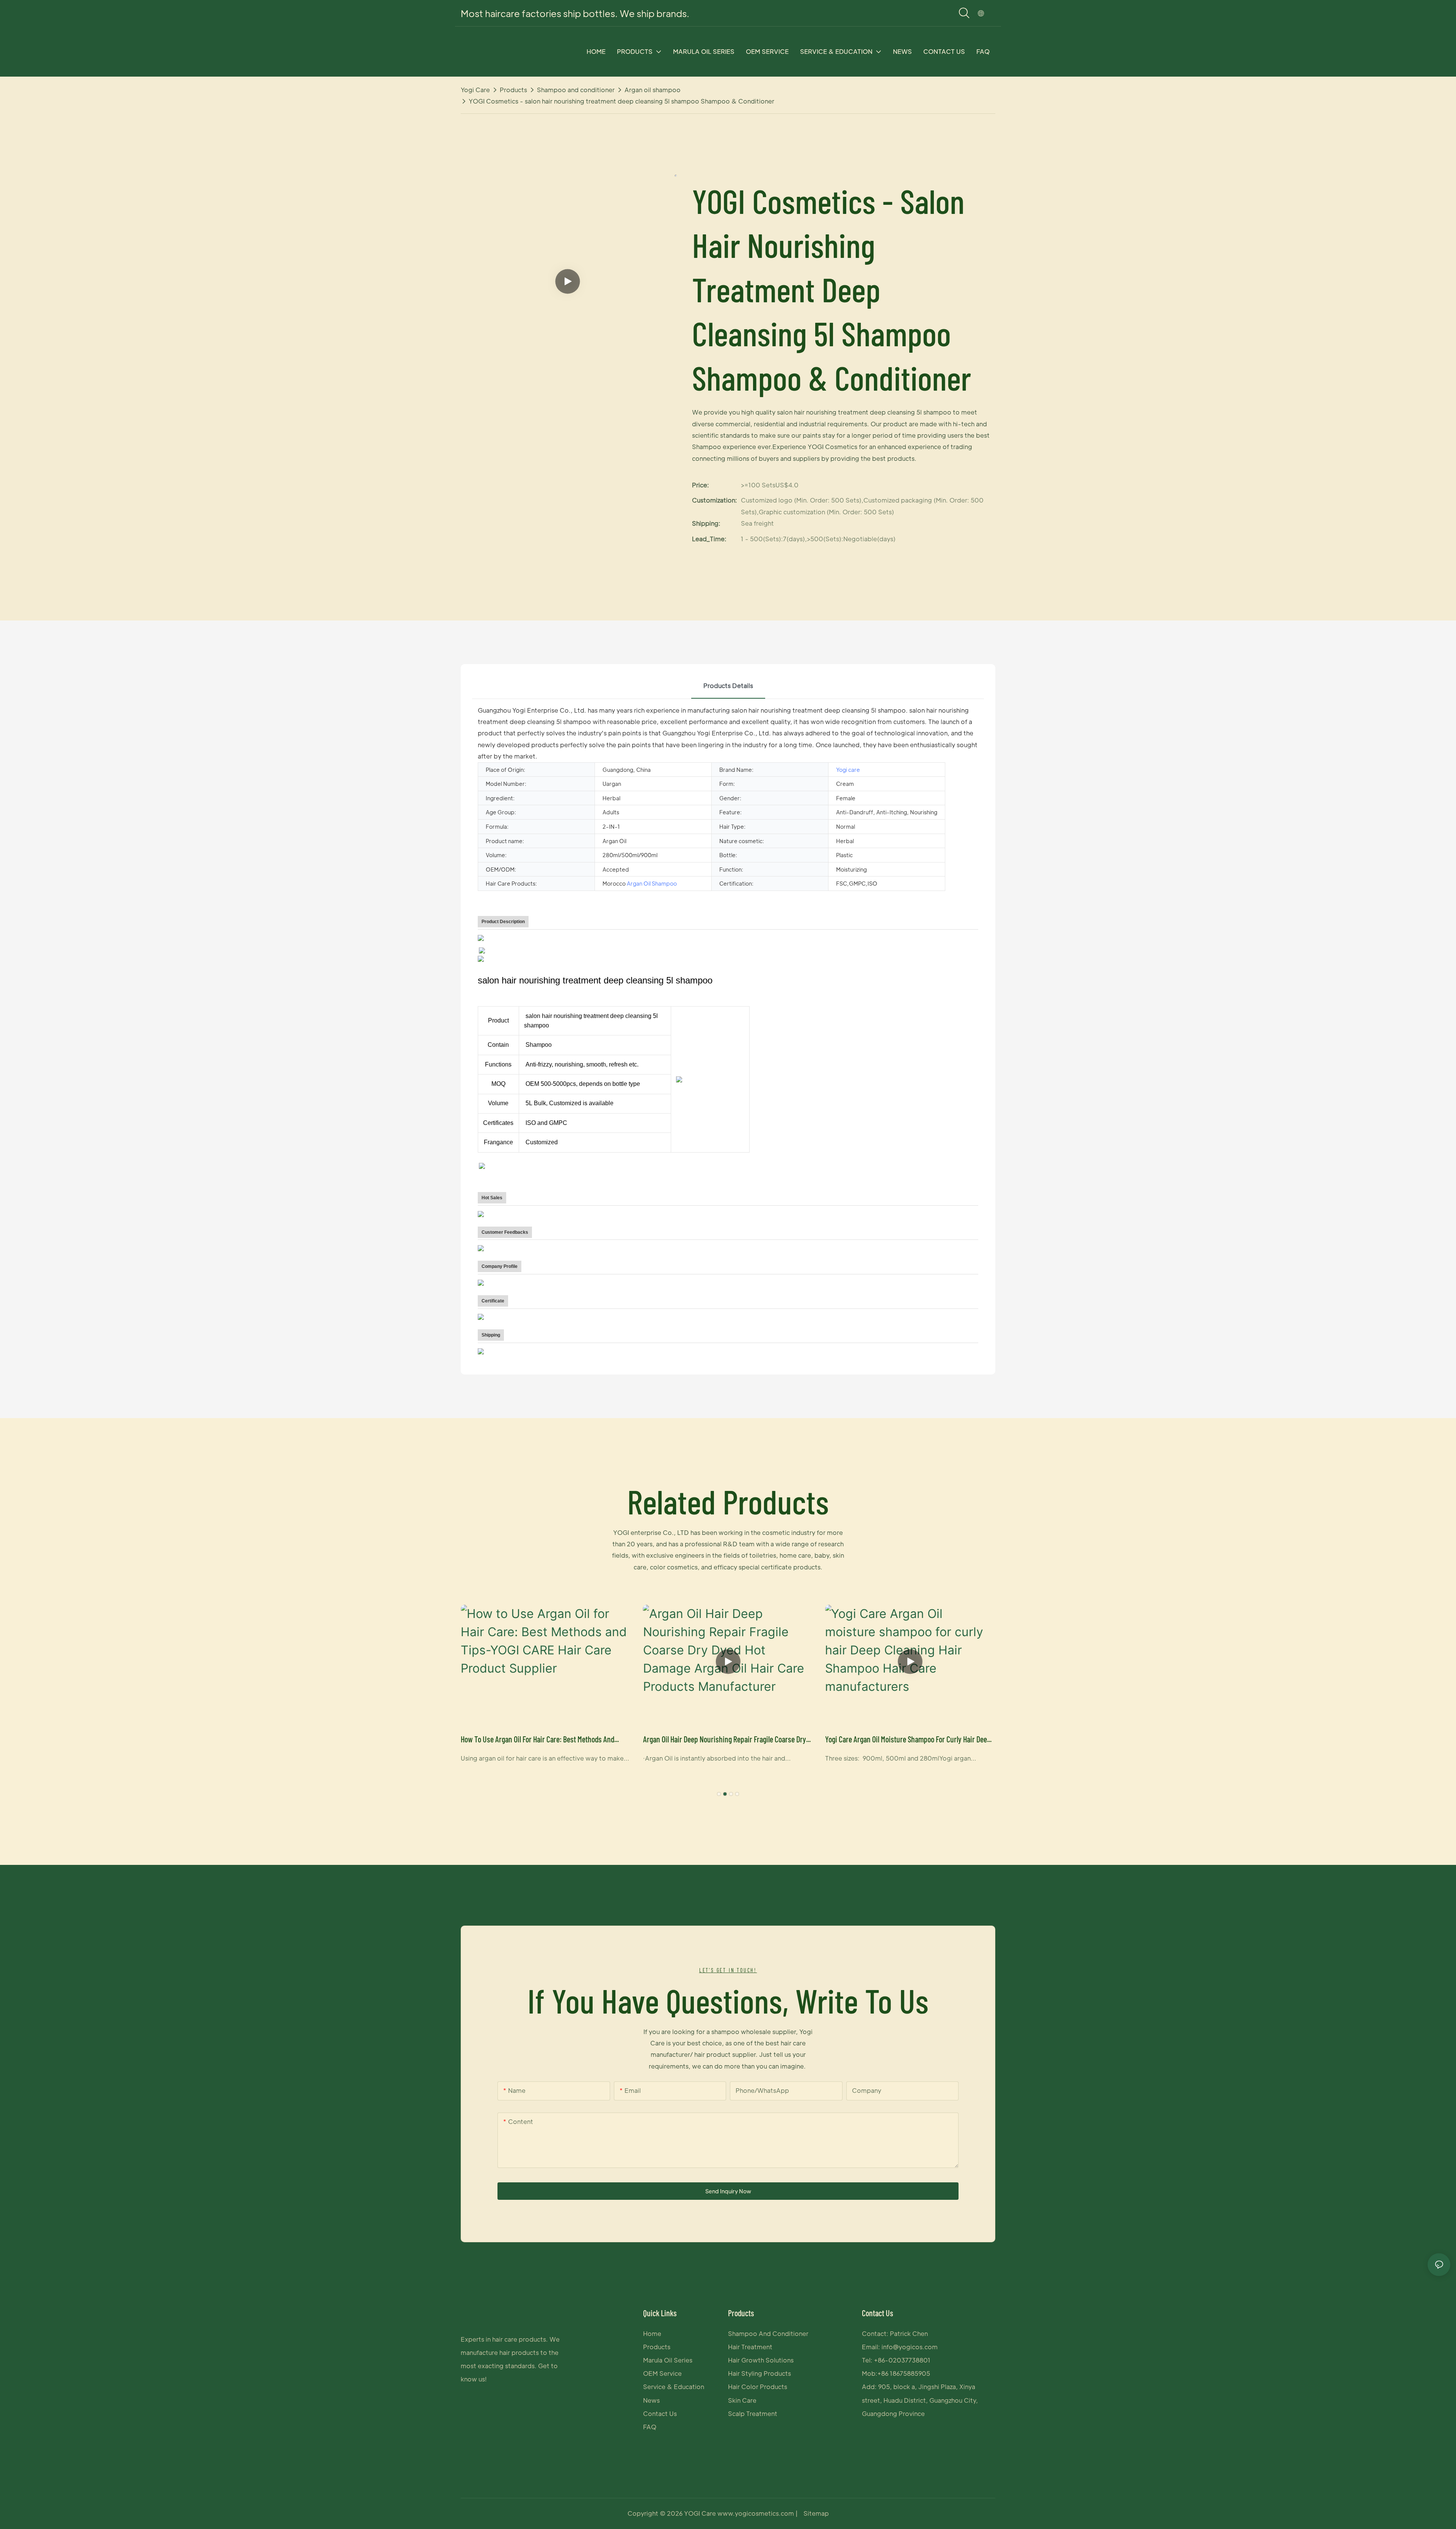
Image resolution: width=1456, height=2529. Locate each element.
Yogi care (475, 90)
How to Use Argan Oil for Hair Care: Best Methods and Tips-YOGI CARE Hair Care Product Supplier (537, 1740)
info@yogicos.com (910, 2347)
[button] (719, 1794)
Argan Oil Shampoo (652, 883)
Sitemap (816, 2513)
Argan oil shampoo (653, 90)
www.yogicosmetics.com (756, 2513)
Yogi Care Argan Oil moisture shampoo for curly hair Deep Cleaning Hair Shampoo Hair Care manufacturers (908, 1740)
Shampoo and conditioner (576, 90)
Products (513, 90)
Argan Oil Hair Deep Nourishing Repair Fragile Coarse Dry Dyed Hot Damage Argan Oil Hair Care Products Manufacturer (725, 1740)
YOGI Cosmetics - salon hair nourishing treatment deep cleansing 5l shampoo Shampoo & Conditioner (621, 101)
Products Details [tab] (728, 686)
